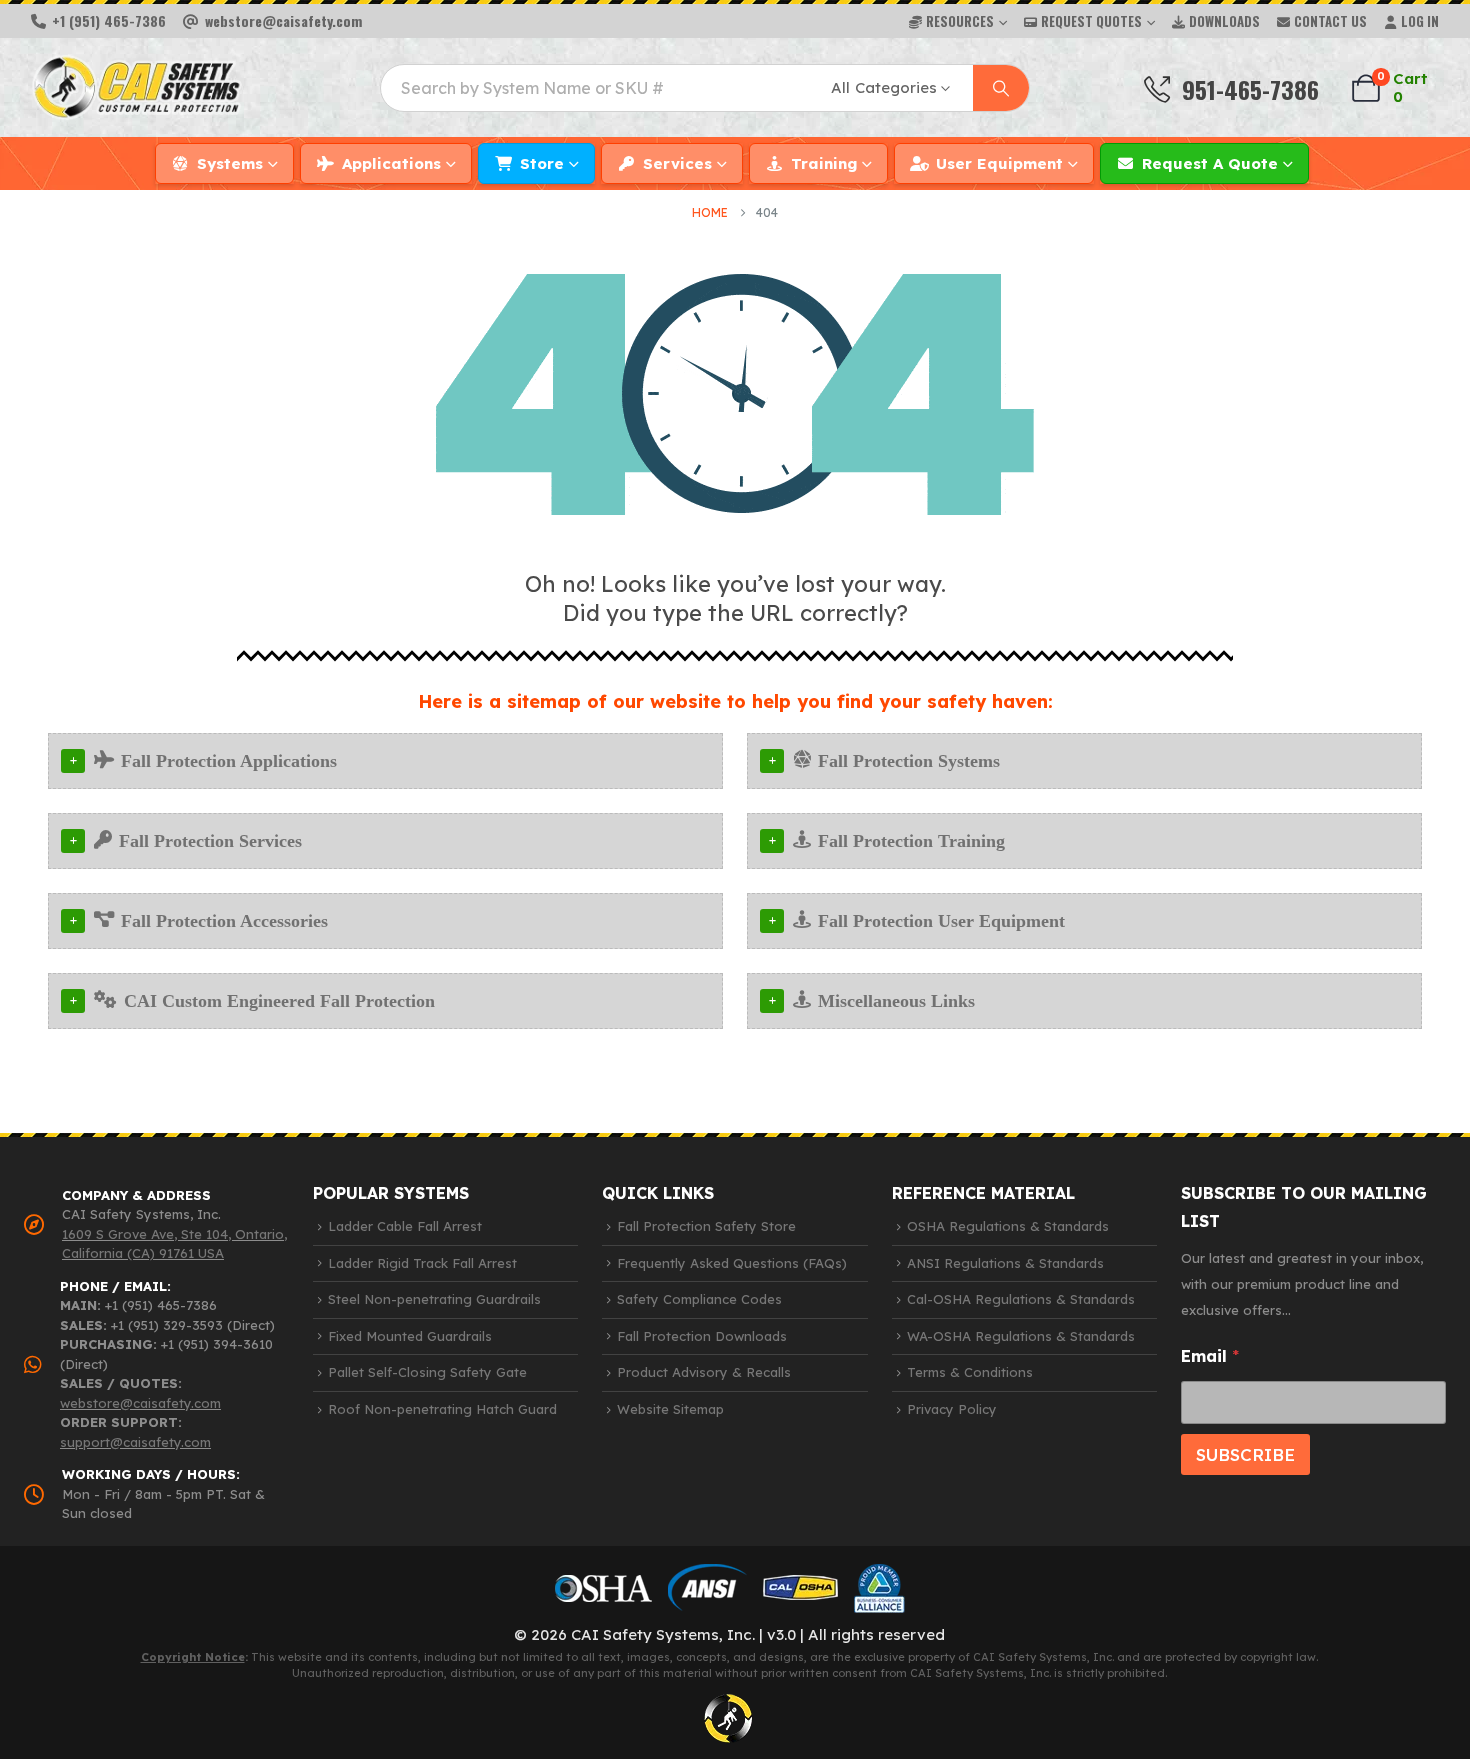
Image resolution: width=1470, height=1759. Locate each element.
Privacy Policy (952, 1409)
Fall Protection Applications (229, 761)
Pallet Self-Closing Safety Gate (427, 1372)
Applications (391, 163)
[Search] (1001, 88)
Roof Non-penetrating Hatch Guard (442, 1409)
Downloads (1224, 21)
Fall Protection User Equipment (941, 921)
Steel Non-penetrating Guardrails (434, 1299)
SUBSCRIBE (1245, 1454)
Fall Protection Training (911, 841)
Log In (1420, 21)
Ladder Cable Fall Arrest (405, 1226)
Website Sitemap (670, 1409)
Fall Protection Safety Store (706, 1226)
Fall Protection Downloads (702, 1336)
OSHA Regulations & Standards (1008, 1226)
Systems (230, 163)
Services (677, 163)
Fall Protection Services (210, 841)
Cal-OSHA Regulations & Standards (1021, 1299)
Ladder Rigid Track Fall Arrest (422, 1263)
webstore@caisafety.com (140, 1403)
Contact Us (1330, 21)
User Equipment (999, 163)
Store (542, 163)
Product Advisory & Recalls (704, 1372)
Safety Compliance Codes (699, 1299)
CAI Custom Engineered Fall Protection (279, 1001)
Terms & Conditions (970, 1372)
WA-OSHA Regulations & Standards (1021, 1336)
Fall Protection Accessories (224, 921)
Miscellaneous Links (896, 1001)
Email (1210, 1356)
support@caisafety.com (135, 1442)
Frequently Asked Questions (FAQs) (732, 1263)
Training (824, 163)
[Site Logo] (136, 87)
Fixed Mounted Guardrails (410, 1336)
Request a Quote (1210, 163)
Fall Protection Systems (909, 761)
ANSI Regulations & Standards (1005, 1263)
